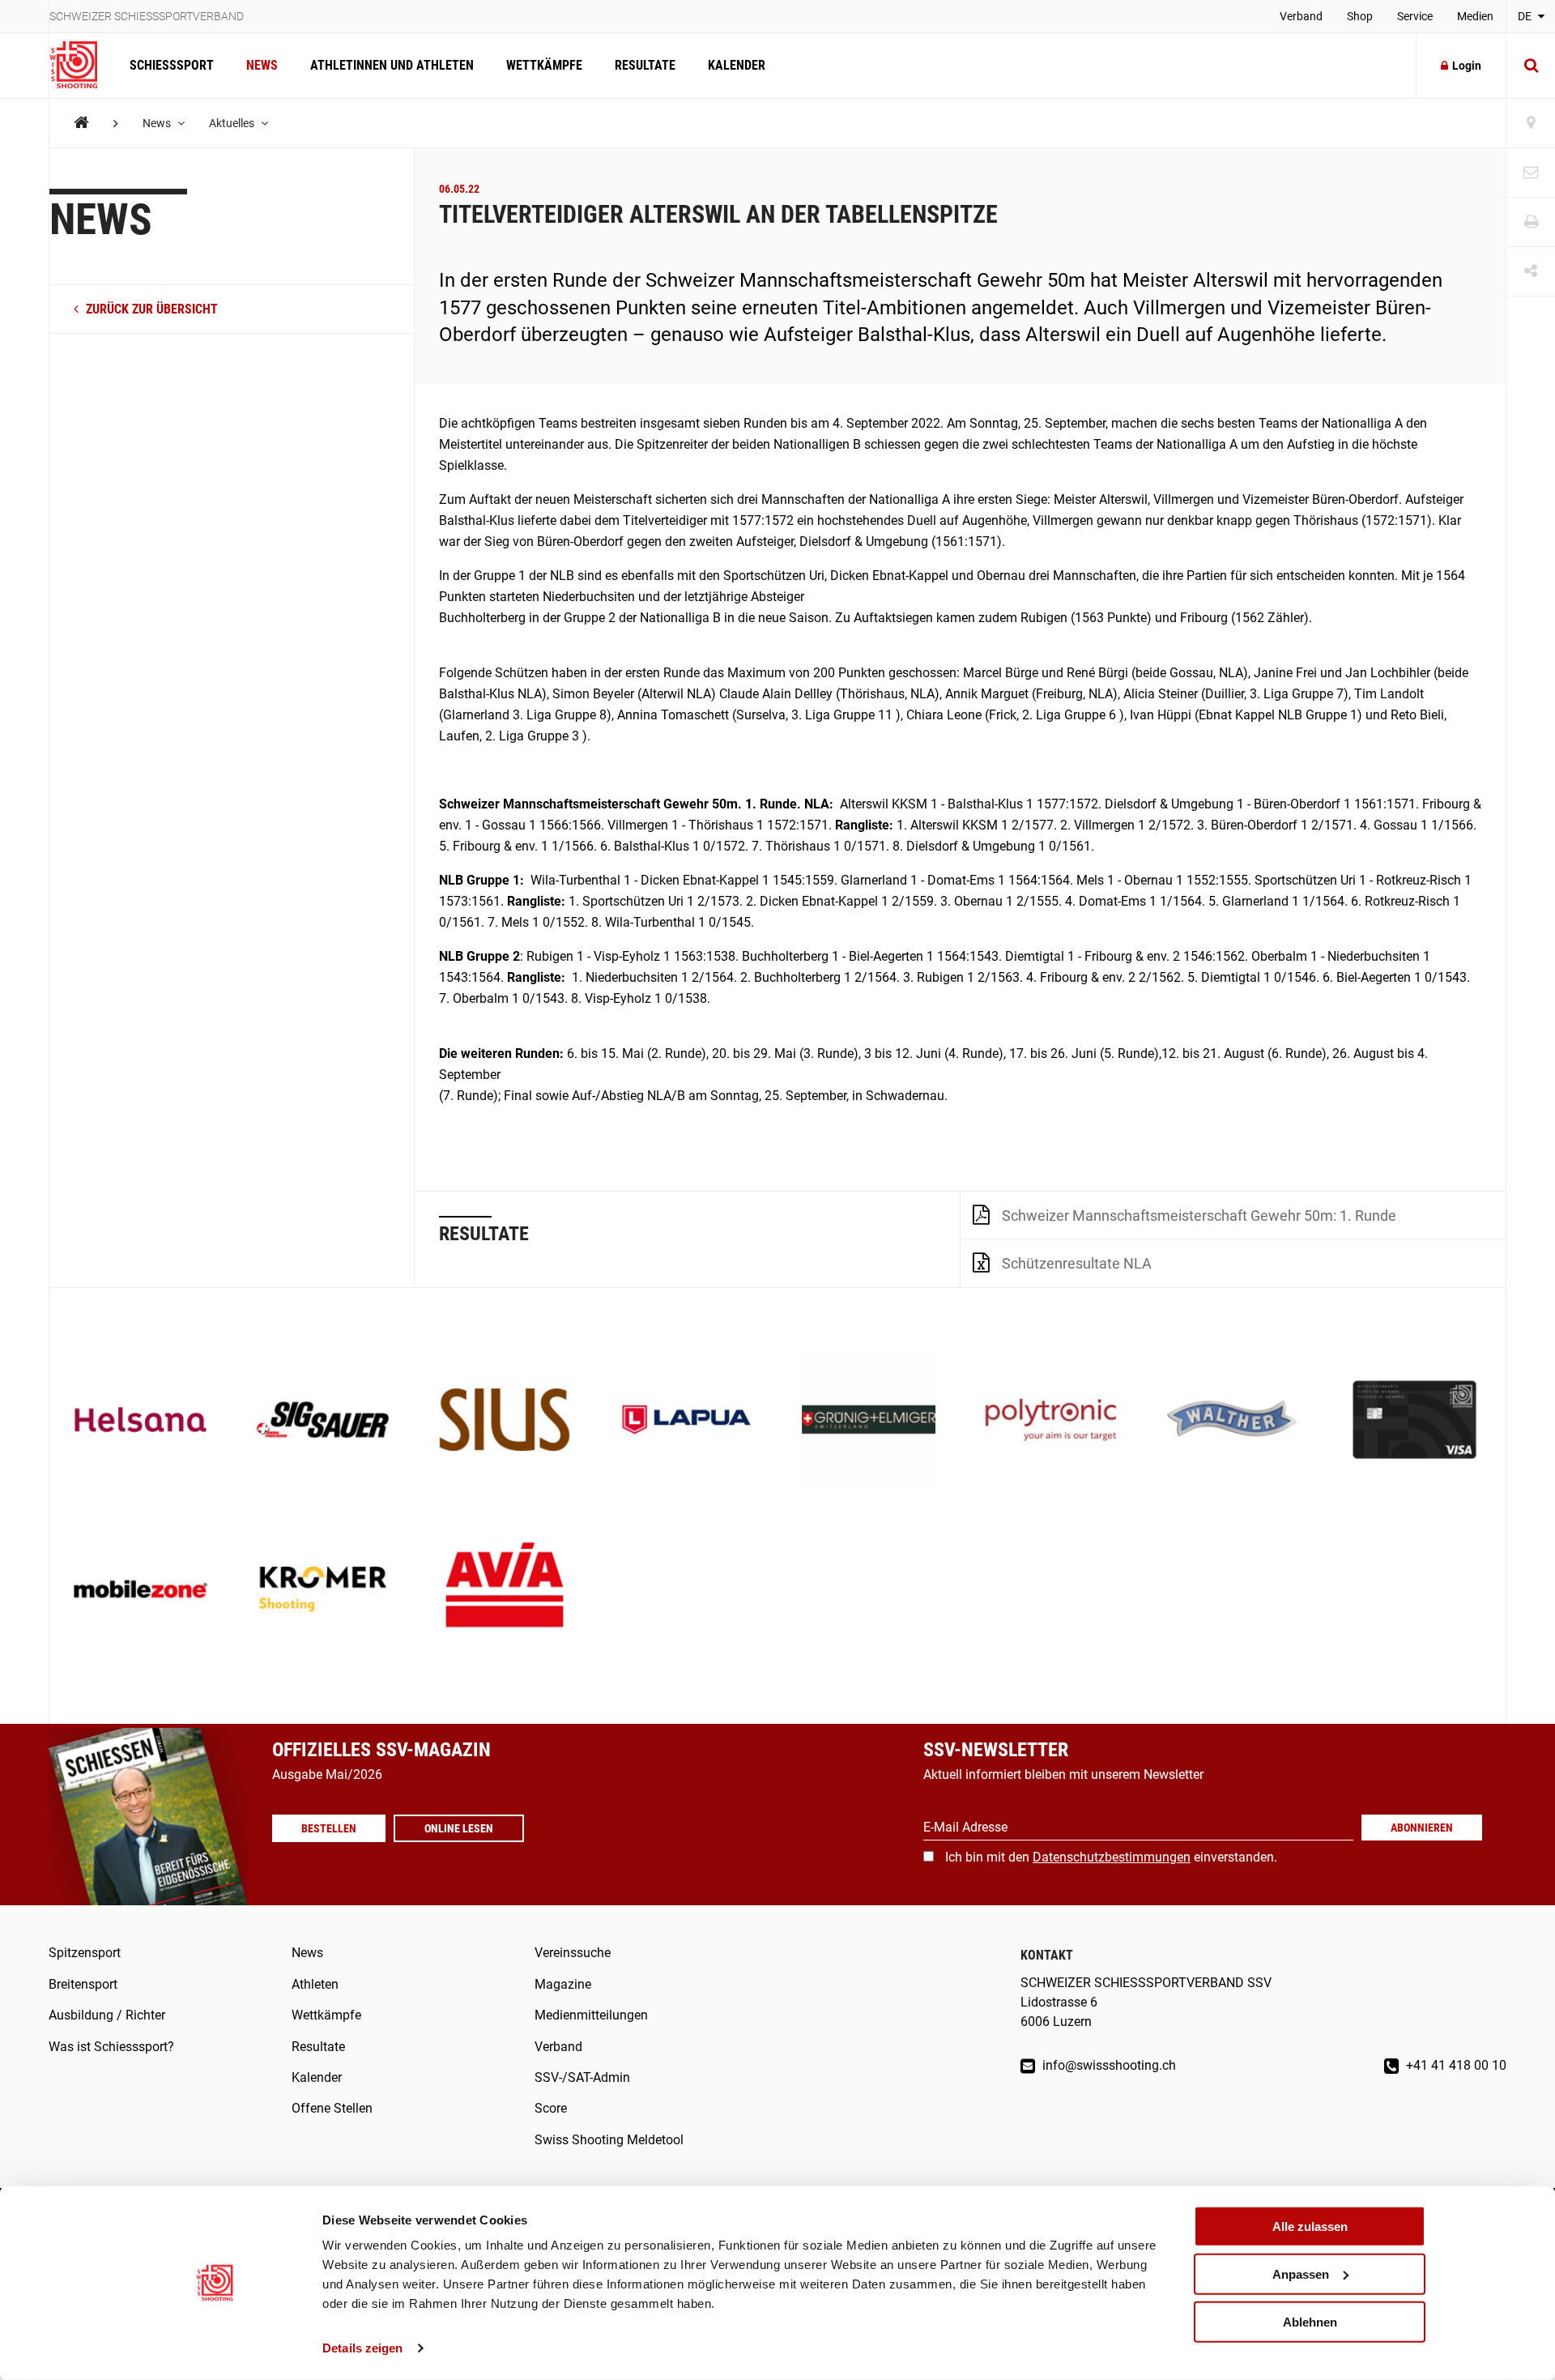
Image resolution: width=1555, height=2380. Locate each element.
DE (1526, 16)
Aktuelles (233, 123)
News (262, 65)
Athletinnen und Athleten (392, 65)
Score (551, 2108)
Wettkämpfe (544, 65)
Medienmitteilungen (591, 2015)
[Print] (1531, 222)
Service (1415, 16)
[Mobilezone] (141, 1591)
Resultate (645, 65)
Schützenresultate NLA (1077, 1263)
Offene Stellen (332, 2108)
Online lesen (459, 1828)
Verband (1301, 16)
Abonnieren (1422, 1828)
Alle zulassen (1310, 2226)
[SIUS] (505, 1421)
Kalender (737, 65)
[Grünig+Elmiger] (869, 1421)
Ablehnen (1310, 2321)
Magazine (563, 1984)
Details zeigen (362, 2348)
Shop (1360, 16)
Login (1467, 66)
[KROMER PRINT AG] (323, 1591)
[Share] (1531, 272)
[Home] (81, 123)
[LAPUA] (686, 1421)
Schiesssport (172, 65)
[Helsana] (141, 1421)
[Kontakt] (1531, 173)
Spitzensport (85, 1953)
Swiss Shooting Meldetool (609, 2140)
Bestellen (329, 1828)
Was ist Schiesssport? (111, 2047)
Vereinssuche (573, 1953)
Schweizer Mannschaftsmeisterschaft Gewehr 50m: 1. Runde (1199, 1216)
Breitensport (83, 1984)
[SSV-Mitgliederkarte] (1414, 1421)
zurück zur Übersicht (150, 309)
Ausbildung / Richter (107, 2015)
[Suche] (1531, 66)
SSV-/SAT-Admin (582, 2077)
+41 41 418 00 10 (1455, 2065)
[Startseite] (81, 66)
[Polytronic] (1051, 1421)
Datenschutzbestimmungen (1112, 1857)
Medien (1475, 16)
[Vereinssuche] (1531, 124)
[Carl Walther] (1233, 1421)
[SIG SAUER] (323, 1421)
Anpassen (1301, 2274)
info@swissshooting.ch (1108, 2065)
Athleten (315, 1984)
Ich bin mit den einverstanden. (1111, 1857)
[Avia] (505, 1591)
